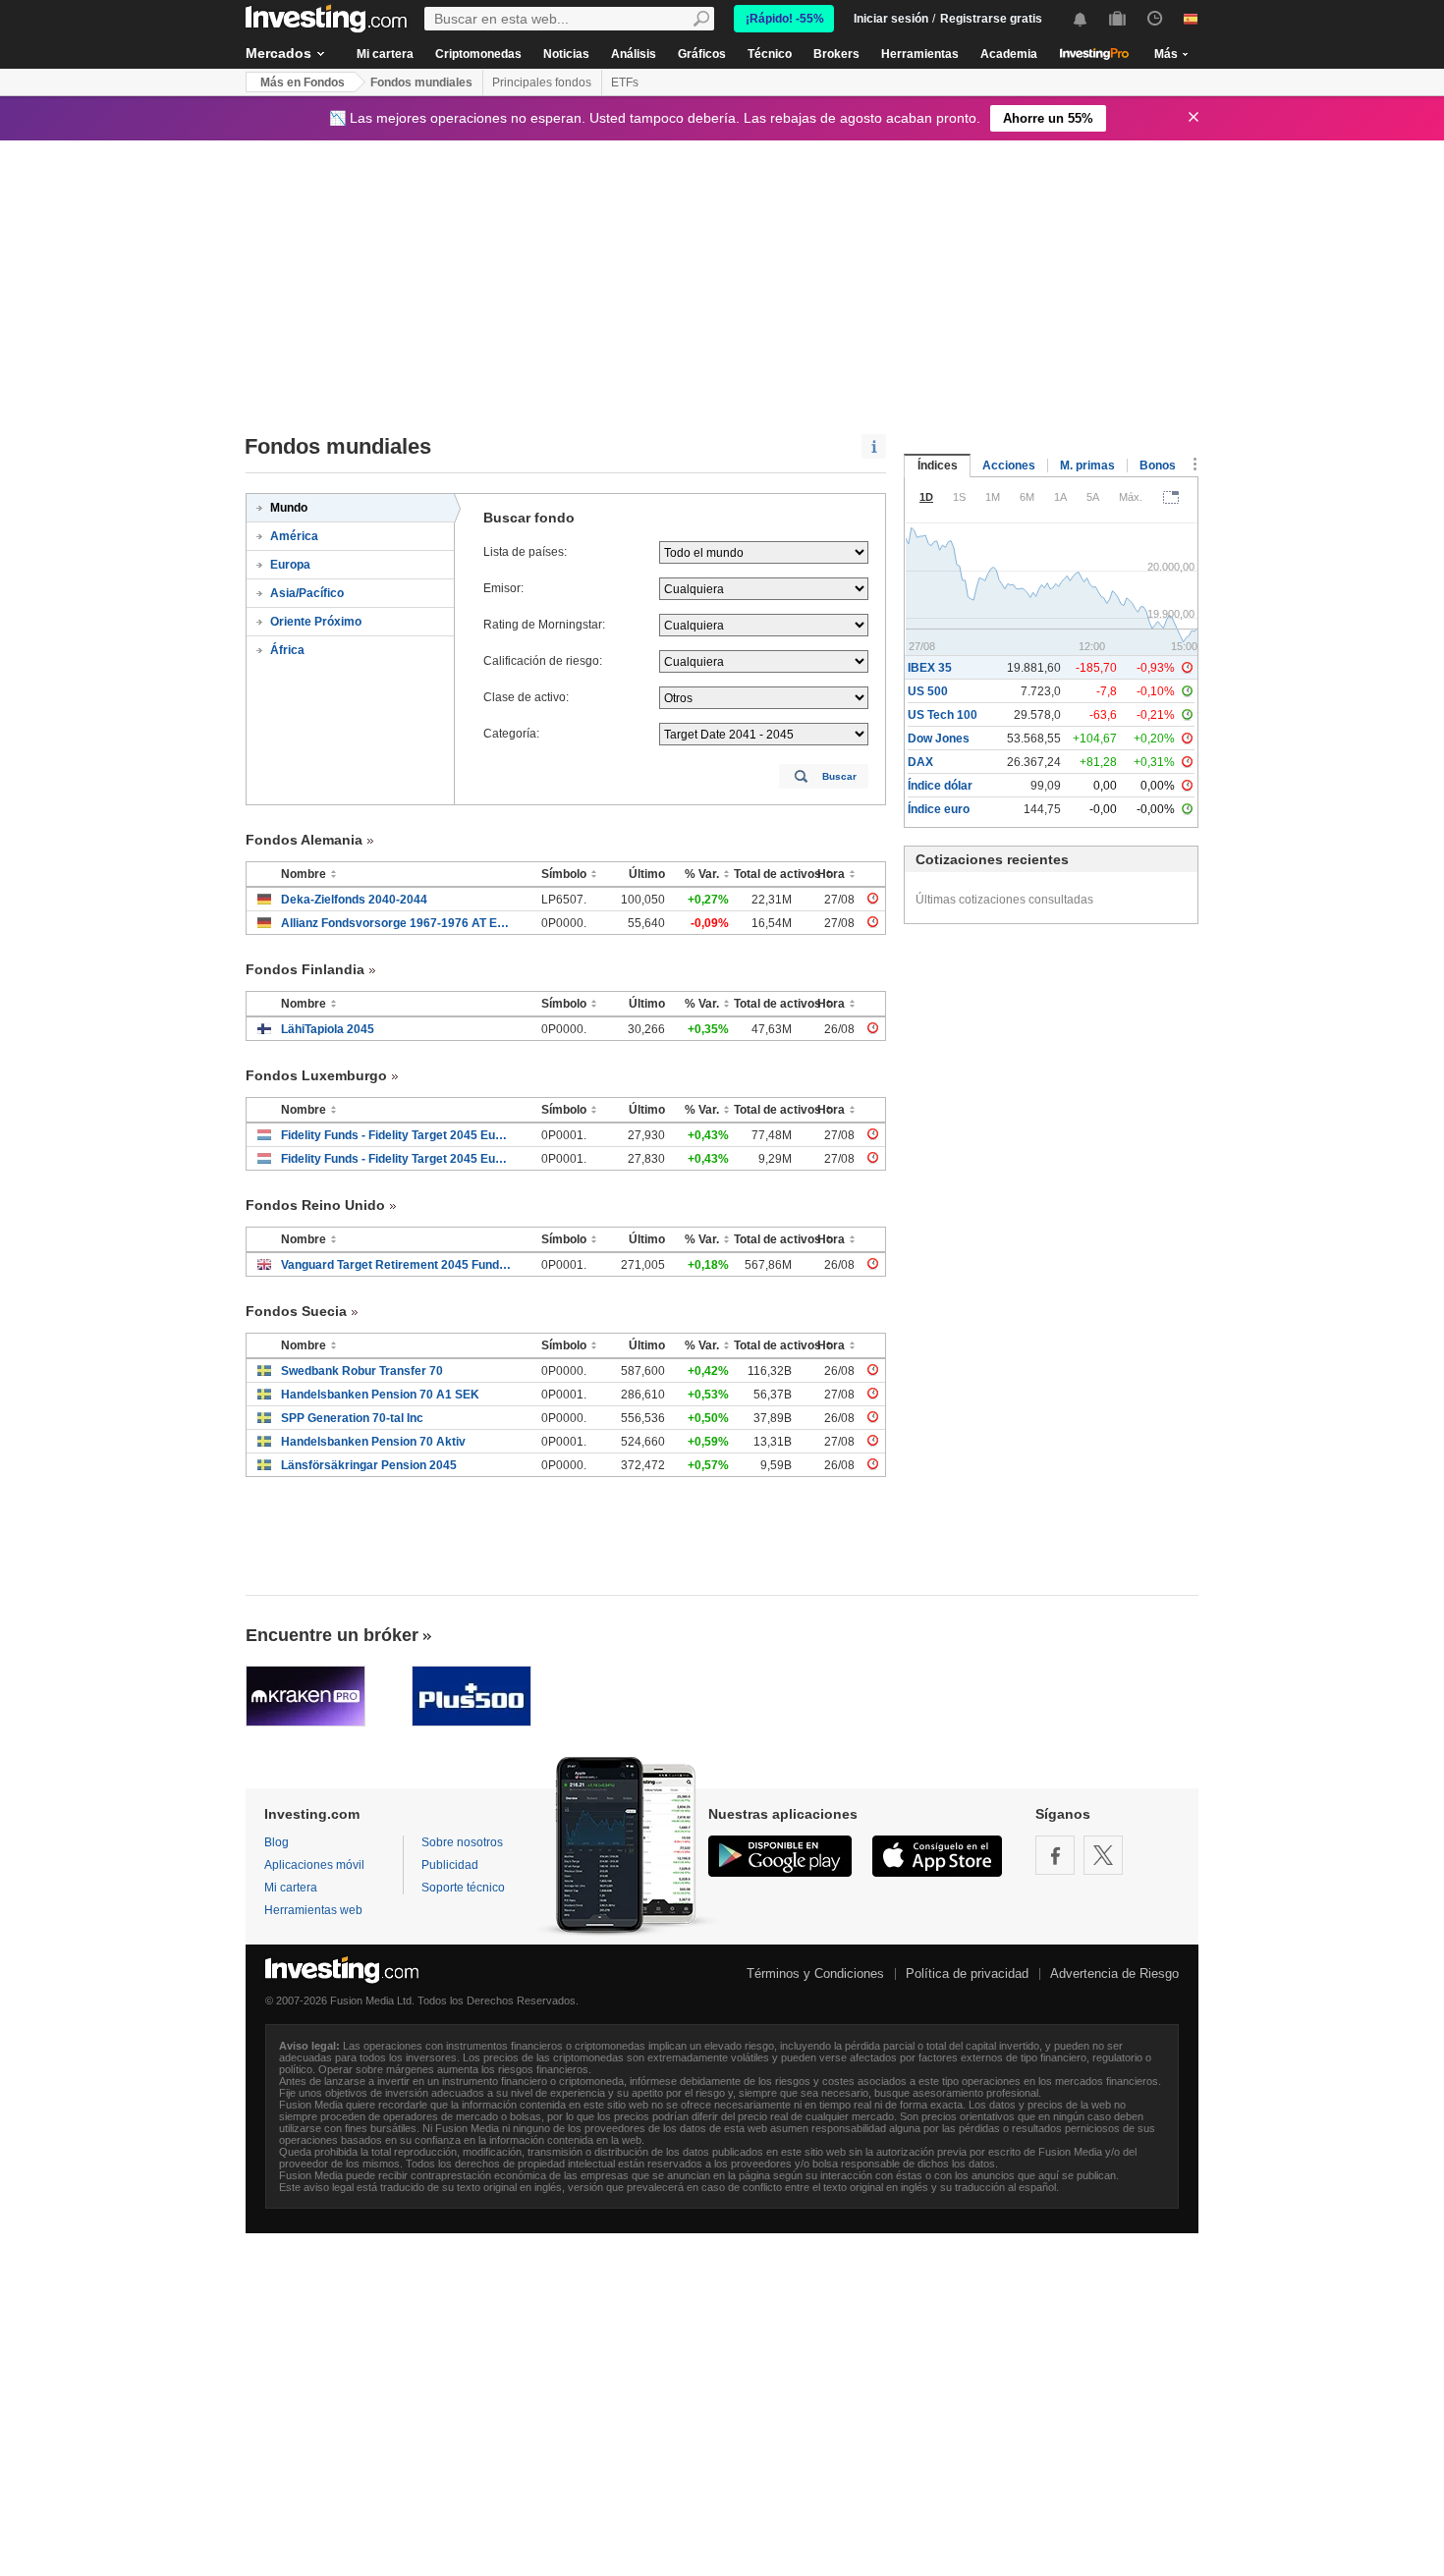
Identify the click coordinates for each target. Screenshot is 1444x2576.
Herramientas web (313, 1910)
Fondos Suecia (296, 1311)
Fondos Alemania (304, 840)
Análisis (634, 54)
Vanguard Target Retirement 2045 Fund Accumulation (396, 1265)
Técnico (770, 54)
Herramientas (920, 54)
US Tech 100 (943, 715)
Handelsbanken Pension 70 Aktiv (373, 1442)
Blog (277, 1842)
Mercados (278, 53)
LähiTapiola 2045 (328, 1029)
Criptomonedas (478, 54)
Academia (1009, 54)
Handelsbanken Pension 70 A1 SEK (380, 1395)
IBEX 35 (930, 668)
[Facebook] (1055, 1855)
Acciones (1009, 466)
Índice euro (939, 809)
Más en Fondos (303, 82)
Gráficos (702, 54)
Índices (938, 466)
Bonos (1158, 466)
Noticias (566, 54)
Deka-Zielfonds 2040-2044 (354, 900)
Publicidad (450, 1865)
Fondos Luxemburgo (316, 1075)
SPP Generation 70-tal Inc (352, 1418)
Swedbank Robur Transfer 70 (362, 1371)
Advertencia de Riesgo (1114, 1973)
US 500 (928, 691)
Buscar (839, 776)
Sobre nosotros (462, 1842)
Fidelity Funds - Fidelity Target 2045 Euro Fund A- (396, 1135)
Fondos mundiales (421, 82)
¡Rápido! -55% (785, 19)
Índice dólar (940, 786)
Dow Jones (939, 739)
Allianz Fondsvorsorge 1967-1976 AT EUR (396, 923)
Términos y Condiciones (815, 1973)
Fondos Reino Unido (315, 1205)
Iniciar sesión (891, 19)
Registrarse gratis (991, 19)
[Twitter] (1103, 1855)
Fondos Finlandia (305, 969)
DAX (920, 762)
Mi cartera (385, 54)
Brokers (836, 54)
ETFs (625, 82)
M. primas (1087, 466)
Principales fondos (542, 82)
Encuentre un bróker (332, 1635)
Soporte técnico (463, 1888)
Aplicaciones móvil (314, 1865)
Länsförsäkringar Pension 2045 (369, 1465)
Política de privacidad (967, 1973)
